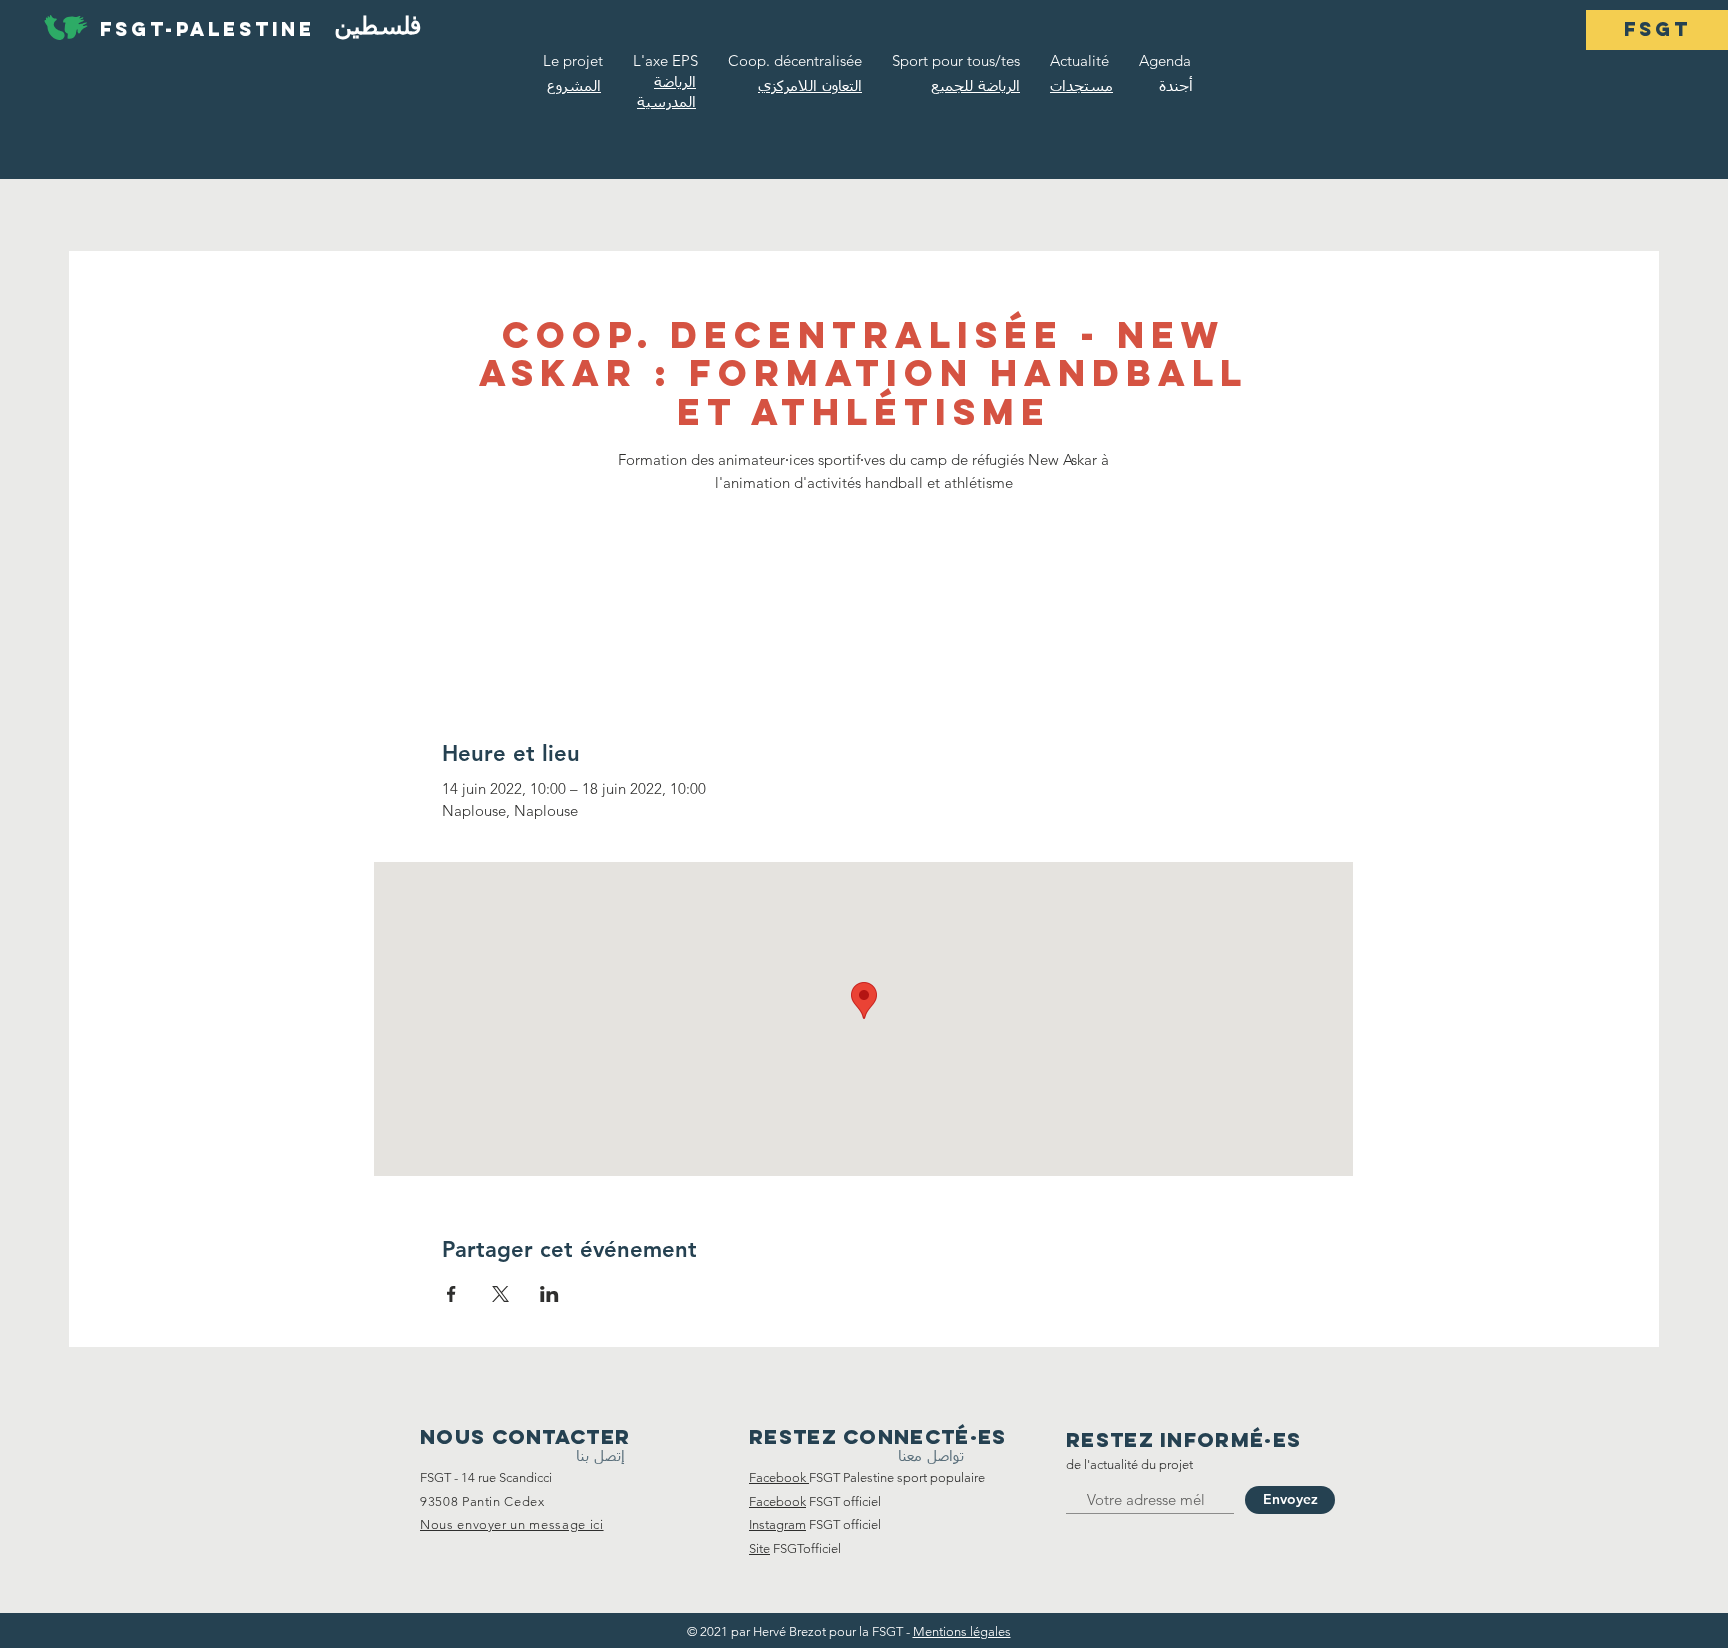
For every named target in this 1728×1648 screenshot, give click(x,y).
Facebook (777, 1501)
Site (759, 1548)
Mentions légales (962, 1631)
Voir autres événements (863, 592)
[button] (1657, 30)
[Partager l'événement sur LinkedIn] (549, 1294)
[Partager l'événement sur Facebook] (451, 1294)
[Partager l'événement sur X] (500, 1294)
